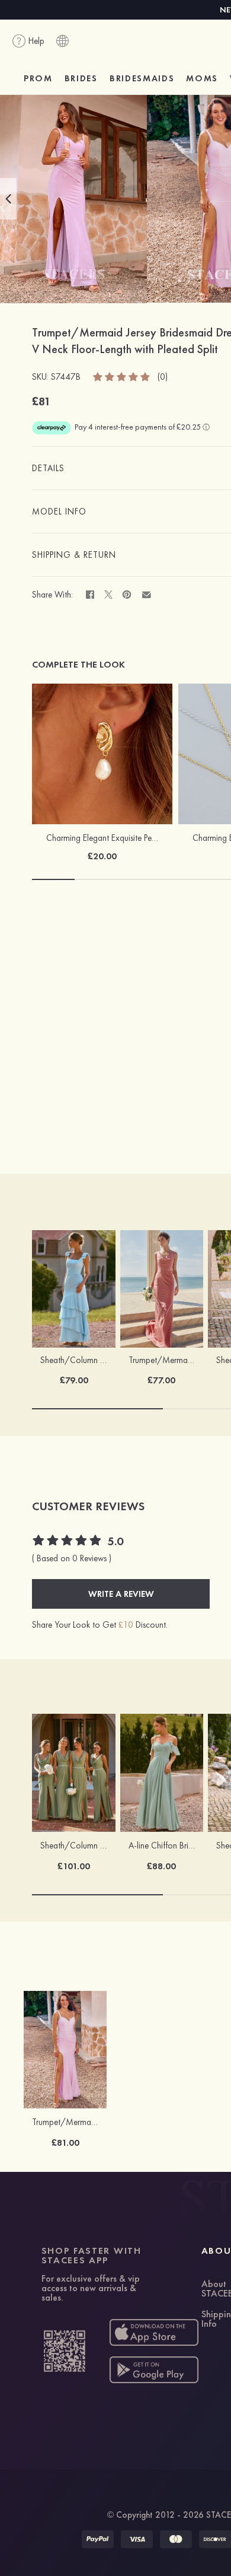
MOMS (202, 78)
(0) (163, 377)
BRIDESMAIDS (142, 78)
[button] (8, 199)
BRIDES (81, 78)
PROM (38, 78)
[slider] (122, 376)
